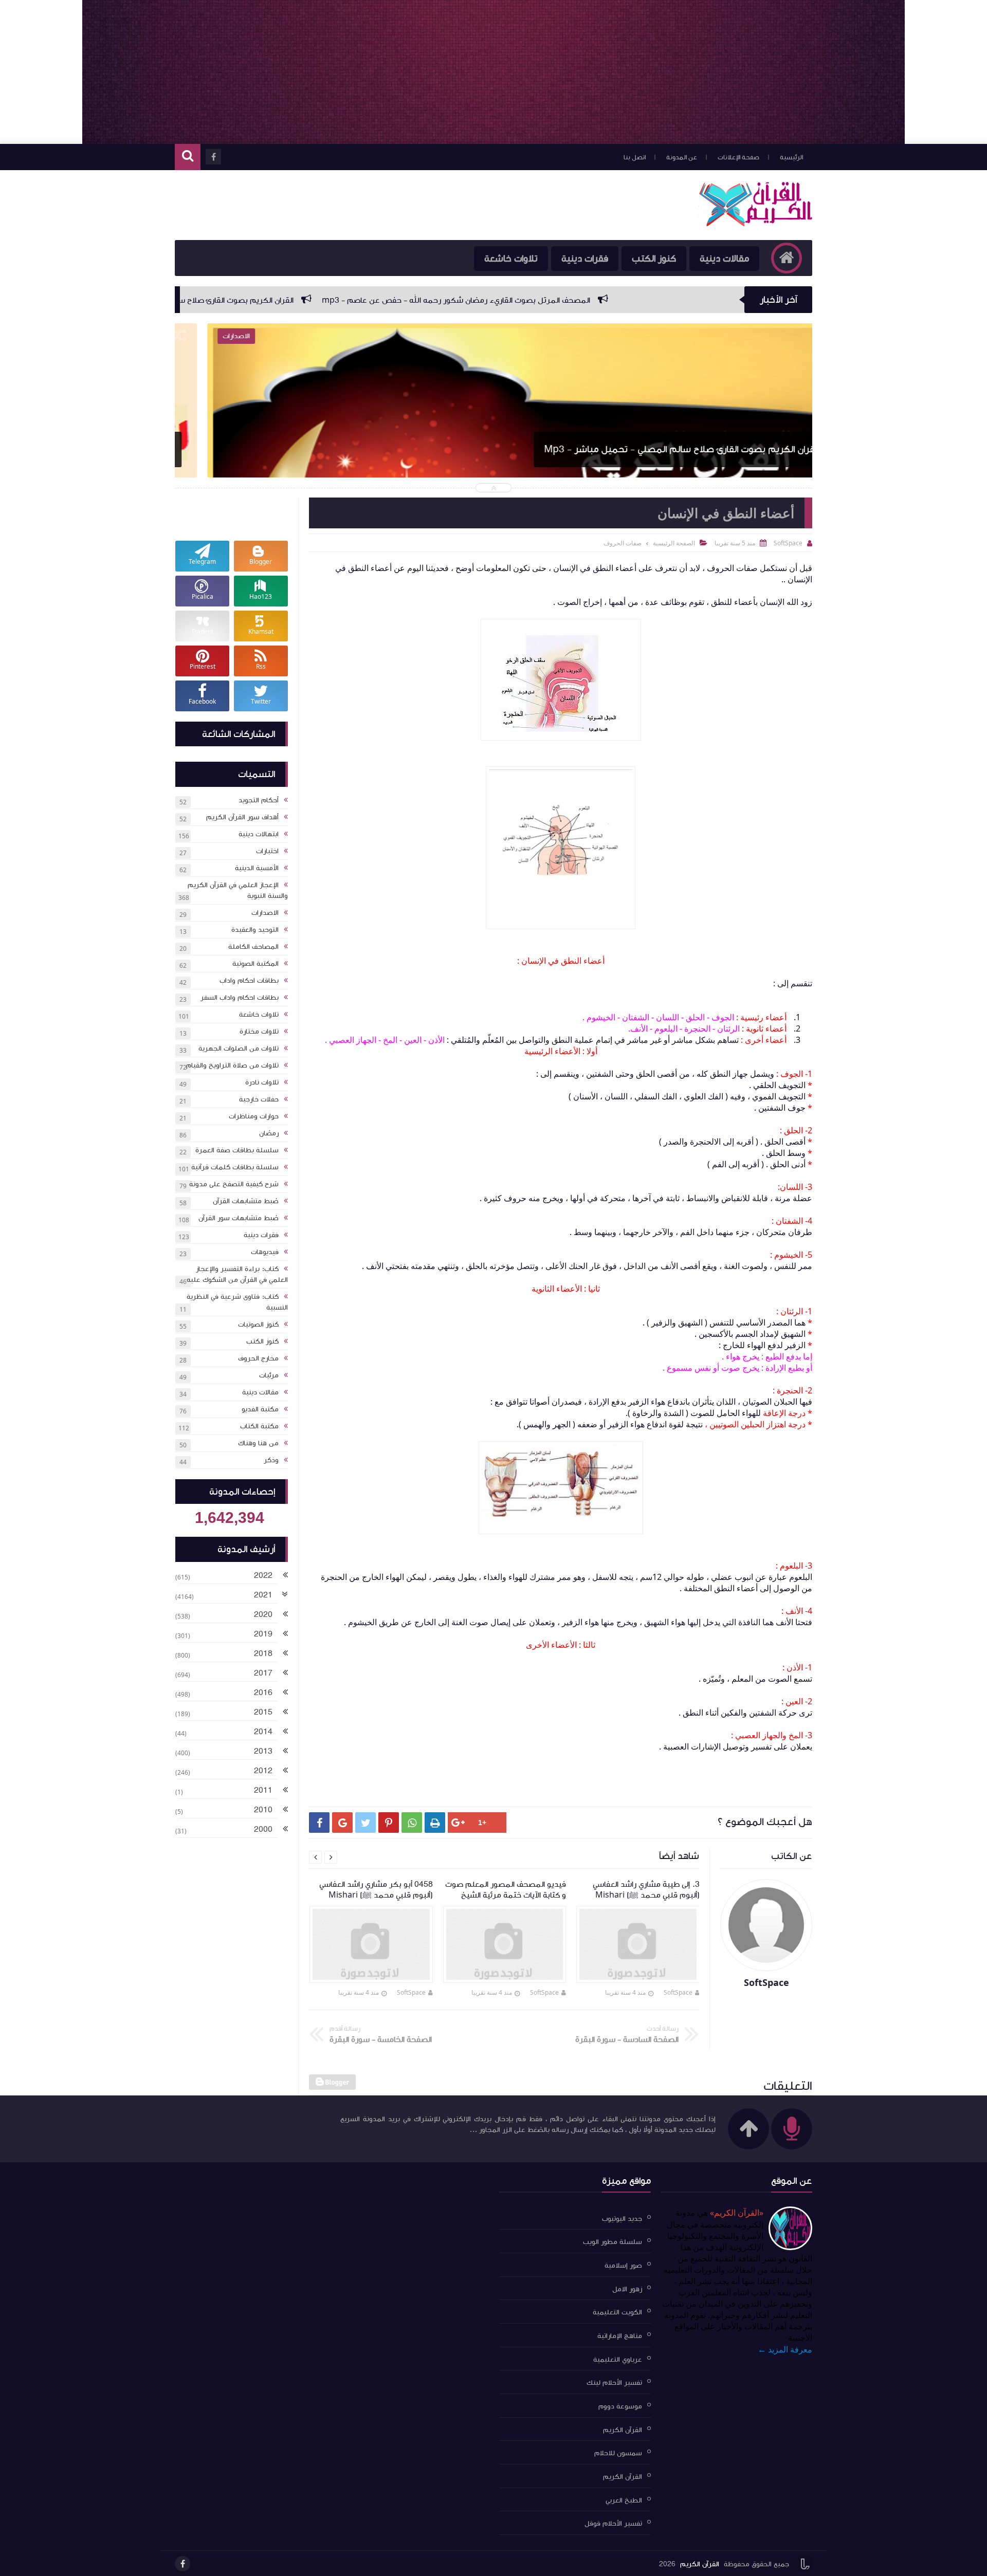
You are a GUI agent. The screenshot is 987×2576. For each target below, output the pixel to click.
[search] (188, 157)
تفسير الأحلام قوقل (613, 2524)
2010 (263, 1810)
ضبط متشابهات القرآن (246, 1201)
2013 (263, 1751)
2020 (263, 1614)
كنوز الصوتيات (258, 1324)
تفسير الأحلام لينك (614, 2383)
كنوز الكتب (654, 259)
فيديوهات (265, 1252)
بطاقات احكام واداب (249, 981)
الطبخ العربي (624, 2500)
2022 (263, 1575)
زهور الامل (627, 2289)
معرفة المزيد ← (785, 2349)
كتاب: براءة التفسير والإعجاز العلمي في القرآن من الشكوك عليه (237, 1274)
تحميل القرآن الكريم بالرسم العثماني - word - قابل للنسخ (669, 449)
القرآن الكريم (623, 2430)
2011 (263, 1790)
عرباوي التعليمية (618, 2359)
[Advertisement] (493, 72)
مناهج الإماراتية (620, 2336)
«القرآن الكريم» (737, 2213)
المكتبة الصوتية (255, 964)
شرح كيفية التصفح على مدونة (234, 1184)
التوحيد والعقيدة (255, 930)
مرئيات (269, 1375)
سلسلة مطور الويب (613, 2242)
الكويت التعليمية (617, 2312)
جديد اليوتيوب (622, 2218)
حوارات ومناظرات (254, 1116)
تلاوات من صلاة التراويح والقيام (232, 1065)
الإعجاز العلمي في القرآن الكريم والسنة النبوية (238, 890)
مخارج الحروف (258, 1358)
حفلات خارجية (259, 1099)
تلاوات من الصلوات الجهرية (239, 1048)
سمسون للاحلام (618, 2453)
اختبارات (267, 851)
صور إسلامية (623, 2266)
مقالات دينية (724, 259)
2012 (263, 1771)
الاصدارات (265, 913)
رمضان (269, 1133)
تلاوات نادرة (262, 1082)
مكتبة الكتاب (259, 1426)
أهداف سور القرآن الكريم (242, 817)
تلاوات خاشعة (511, 259)
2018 (263, 1653)
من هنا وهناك (258, 1443)
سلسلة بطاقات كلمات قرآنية (235, 1167)
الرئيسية (791, 157)
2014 (263, 1732)
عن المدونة (682, 157)
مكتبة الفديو (260, 1409)
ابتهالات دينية (259, 834)
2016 (263, 1692)
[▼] (285, 1596)
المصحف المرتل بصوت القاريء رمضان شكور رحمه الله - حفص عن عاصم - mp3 (636, 300)
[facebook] (182, 2564)
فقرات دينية (585, 259)
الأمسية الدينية (257, 868)
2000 (263, 1829)
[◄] (285, 1576)
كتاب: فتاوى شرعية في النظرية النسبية (237, 1302)
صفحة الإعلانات (738, 157)
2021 (263, 1595)
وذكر (271, 1460)
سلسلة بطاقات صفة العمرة (237, 1150)
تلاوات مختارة (259, 1032)
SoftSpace (678, 1992)
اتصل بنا (635, 157)
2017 (263, 1673)
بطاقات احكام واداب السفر (240, 998)
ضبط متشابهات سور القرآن (239, 1218)
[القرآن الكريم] (755, 224)
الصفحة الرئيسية (674, 543)
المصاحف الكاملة (253, 947)
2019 (263, 1634)
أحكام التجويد (259, 800)
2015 (263, 1712)
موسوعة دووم (620, 2406)
